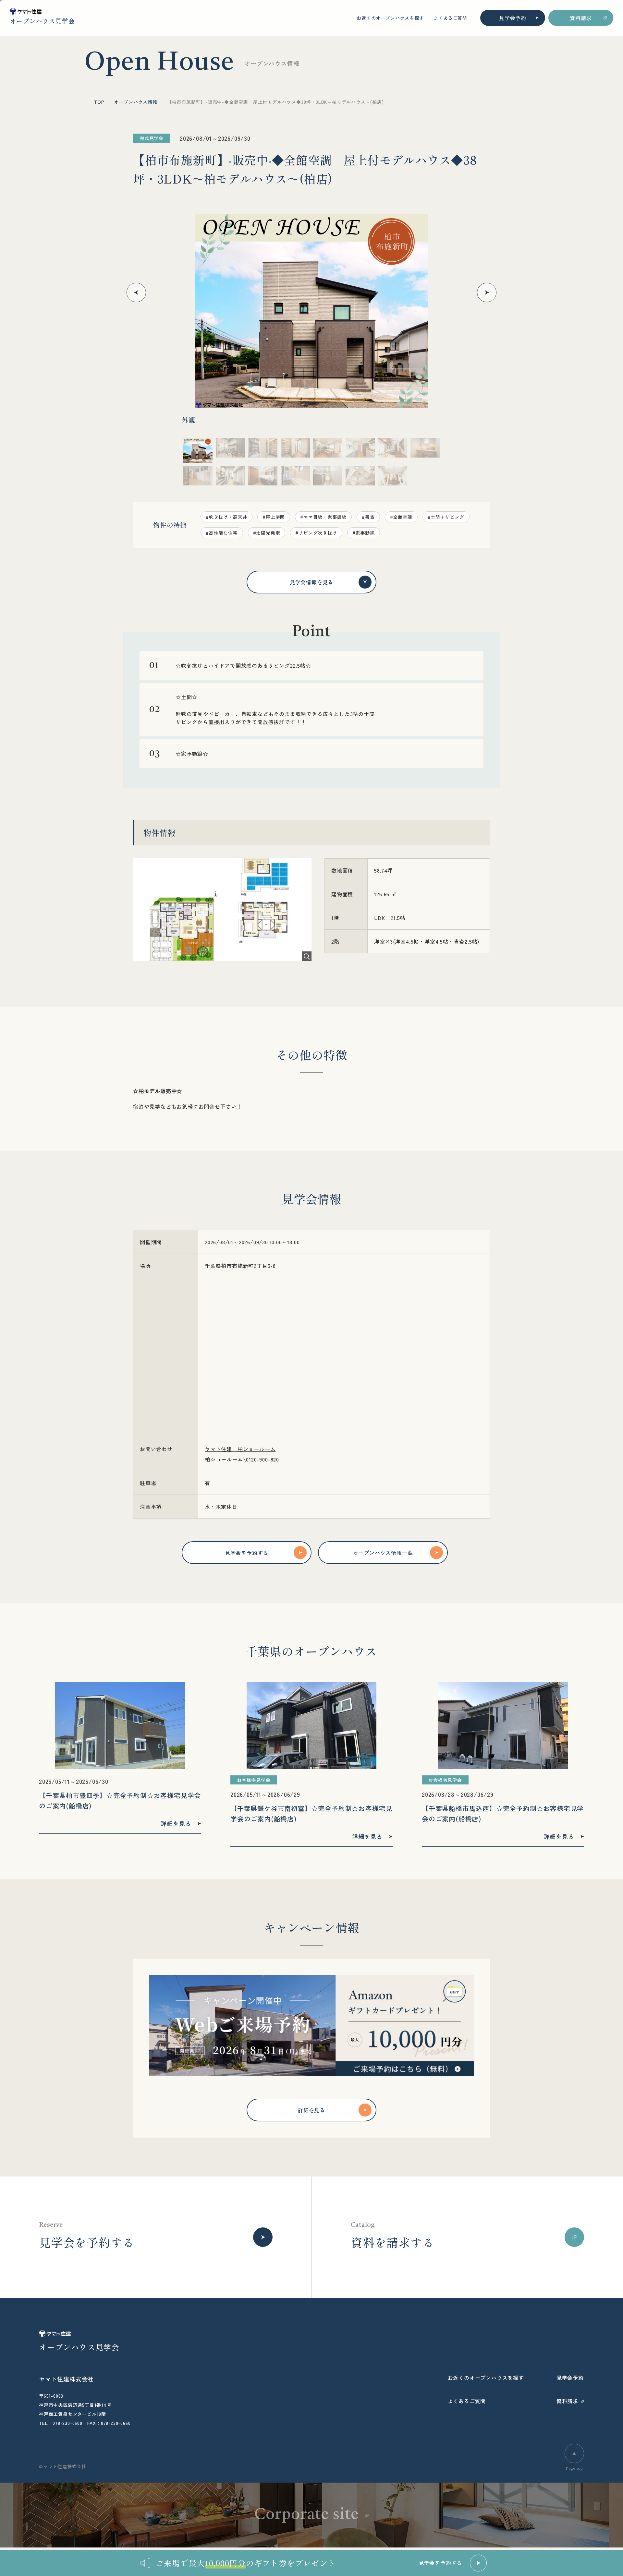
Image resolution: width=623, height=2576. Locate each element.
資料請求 (581, 18)
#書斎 (368, 517)
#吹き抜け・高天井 (226, 517)
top (99, 102)
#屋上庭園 (274, 517)
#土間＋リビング (446, 517)
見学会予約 (513, 18)
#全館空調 (401, 517)
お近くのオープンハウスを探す (390, 18)
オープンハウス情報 (135, 102)
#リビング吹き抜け (316, 533)
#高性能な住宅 (222, 533)
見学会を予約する (247, 1553)
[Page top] (574, 2453)
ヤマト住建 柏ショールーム (240, 1449)
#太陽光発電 (267, 533)
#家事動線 (364, 533)
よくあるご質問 (450, 18)
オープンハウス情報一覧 (383, 1553)
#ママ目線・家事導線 (323, 517)
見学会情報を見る (311, 582)
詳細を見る (311, 2110)
